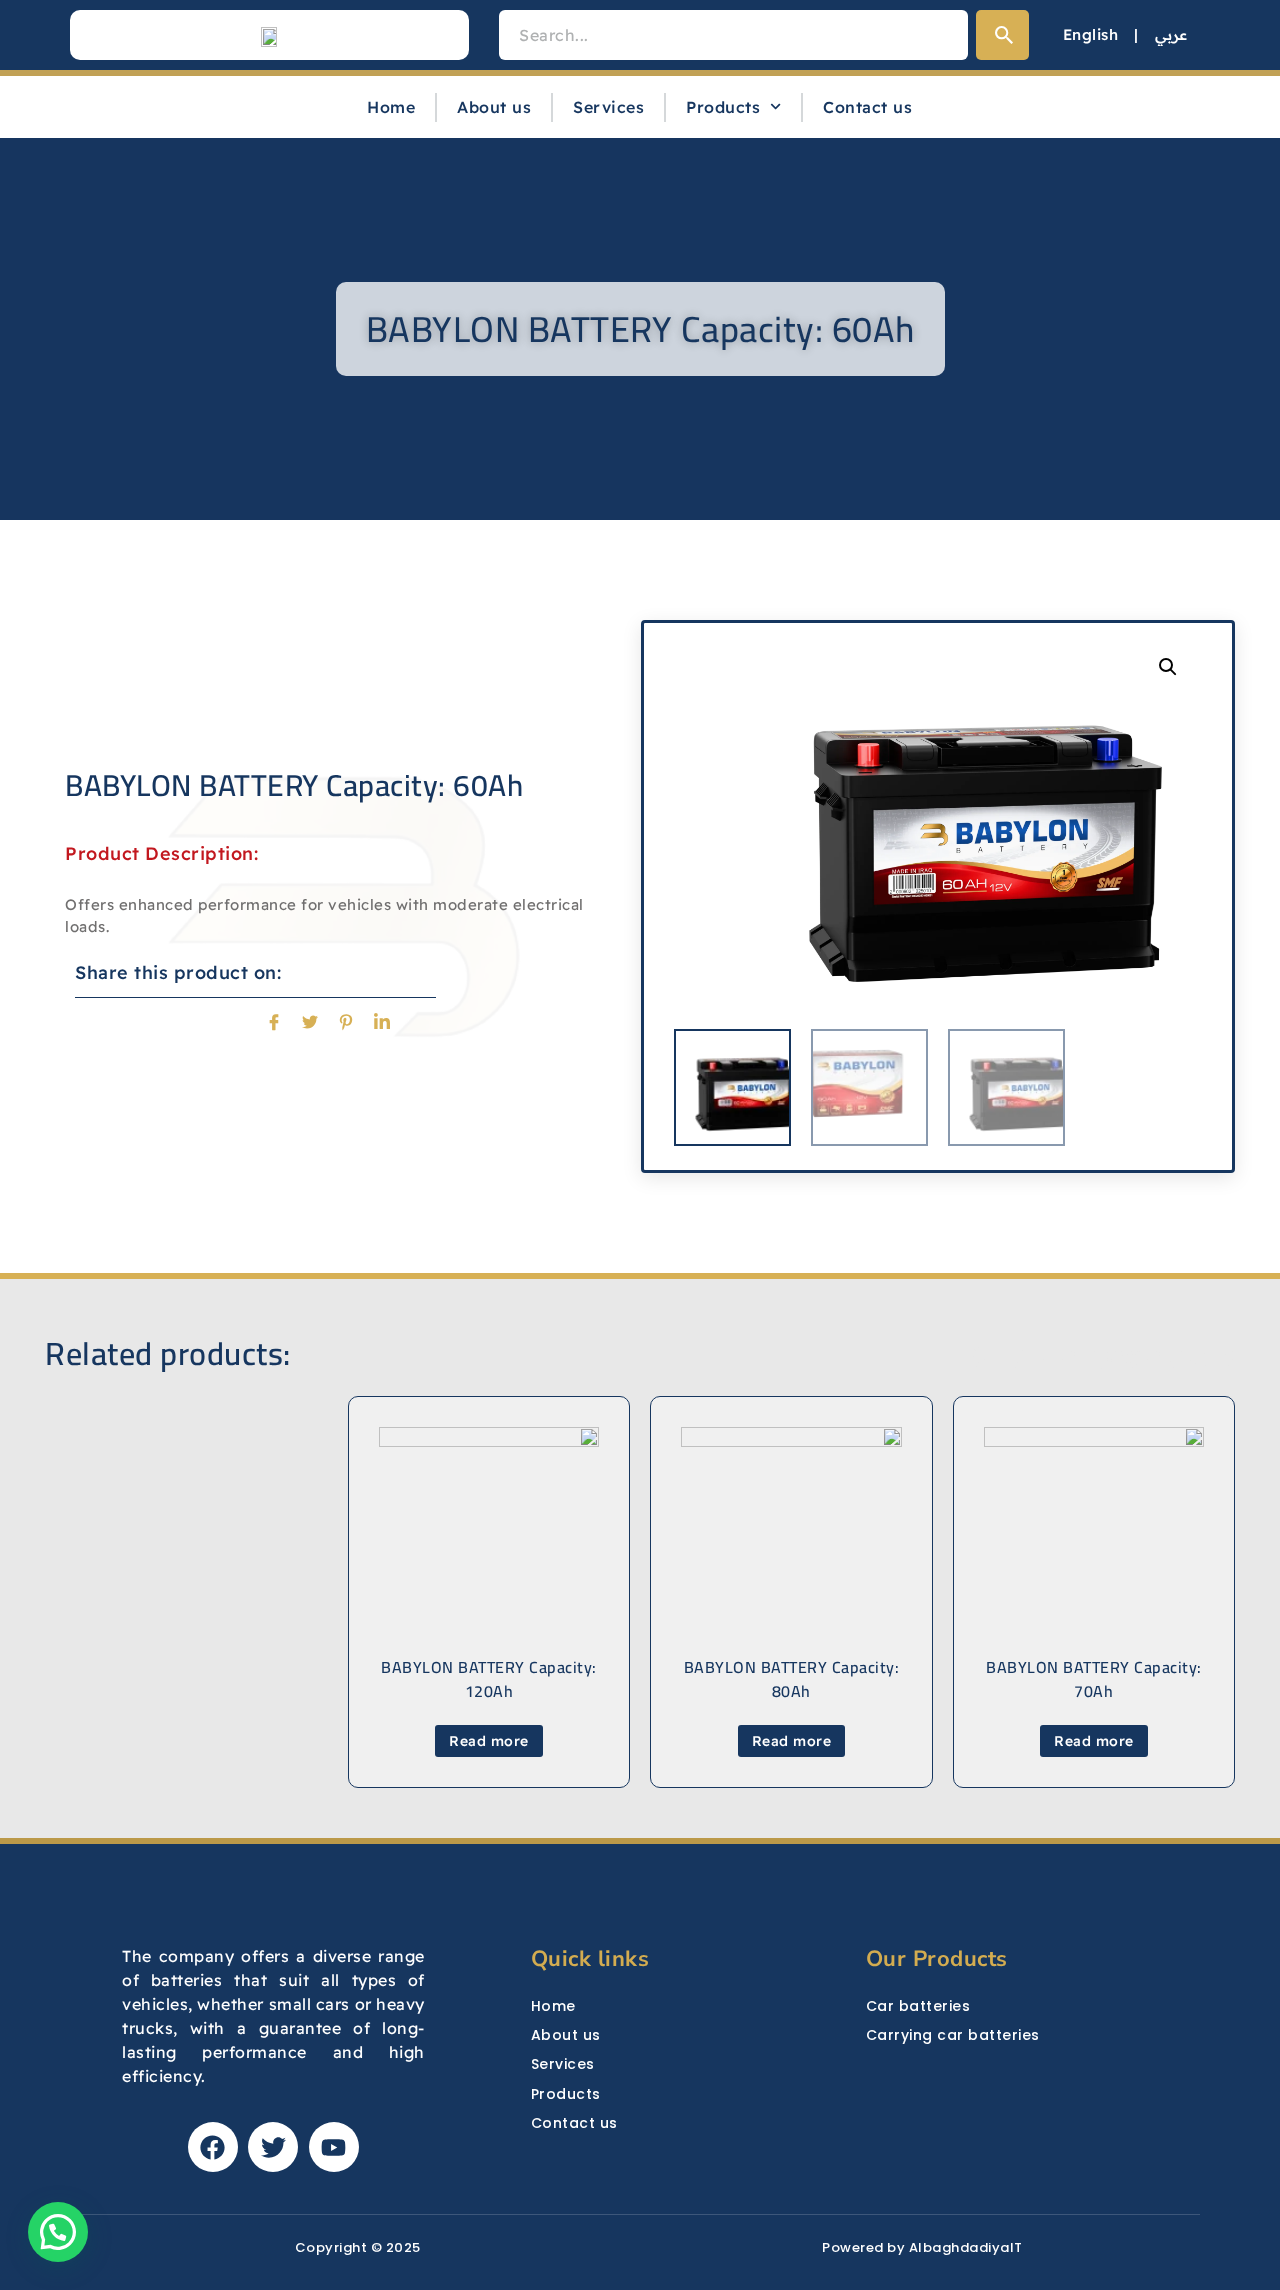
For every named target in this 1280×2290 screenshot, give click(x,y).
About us (494, 107)
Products (723, 107)
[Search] (1002, 35)
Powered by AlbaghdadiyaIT (922, 2247)
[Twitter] (273, 2147)
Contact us (867, 107)
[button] (1168, 667)
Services (608, 107)
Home (391, 107)
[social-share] (274, 1020)
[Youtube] (334, 2147)
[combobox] (733, 35)
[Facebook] (213, 2147)
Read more (1094, 1741)
